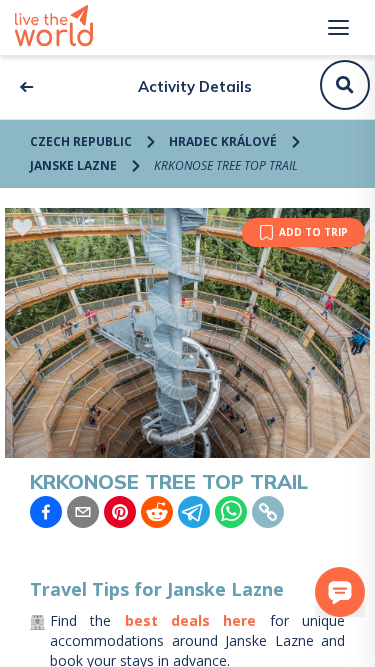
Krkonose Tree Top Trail (226, 165)
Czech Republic (81, 141)
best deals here (191, 620)
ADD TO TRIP (313, 232)
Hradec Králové (223, 141)
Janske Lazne (73, 165)
